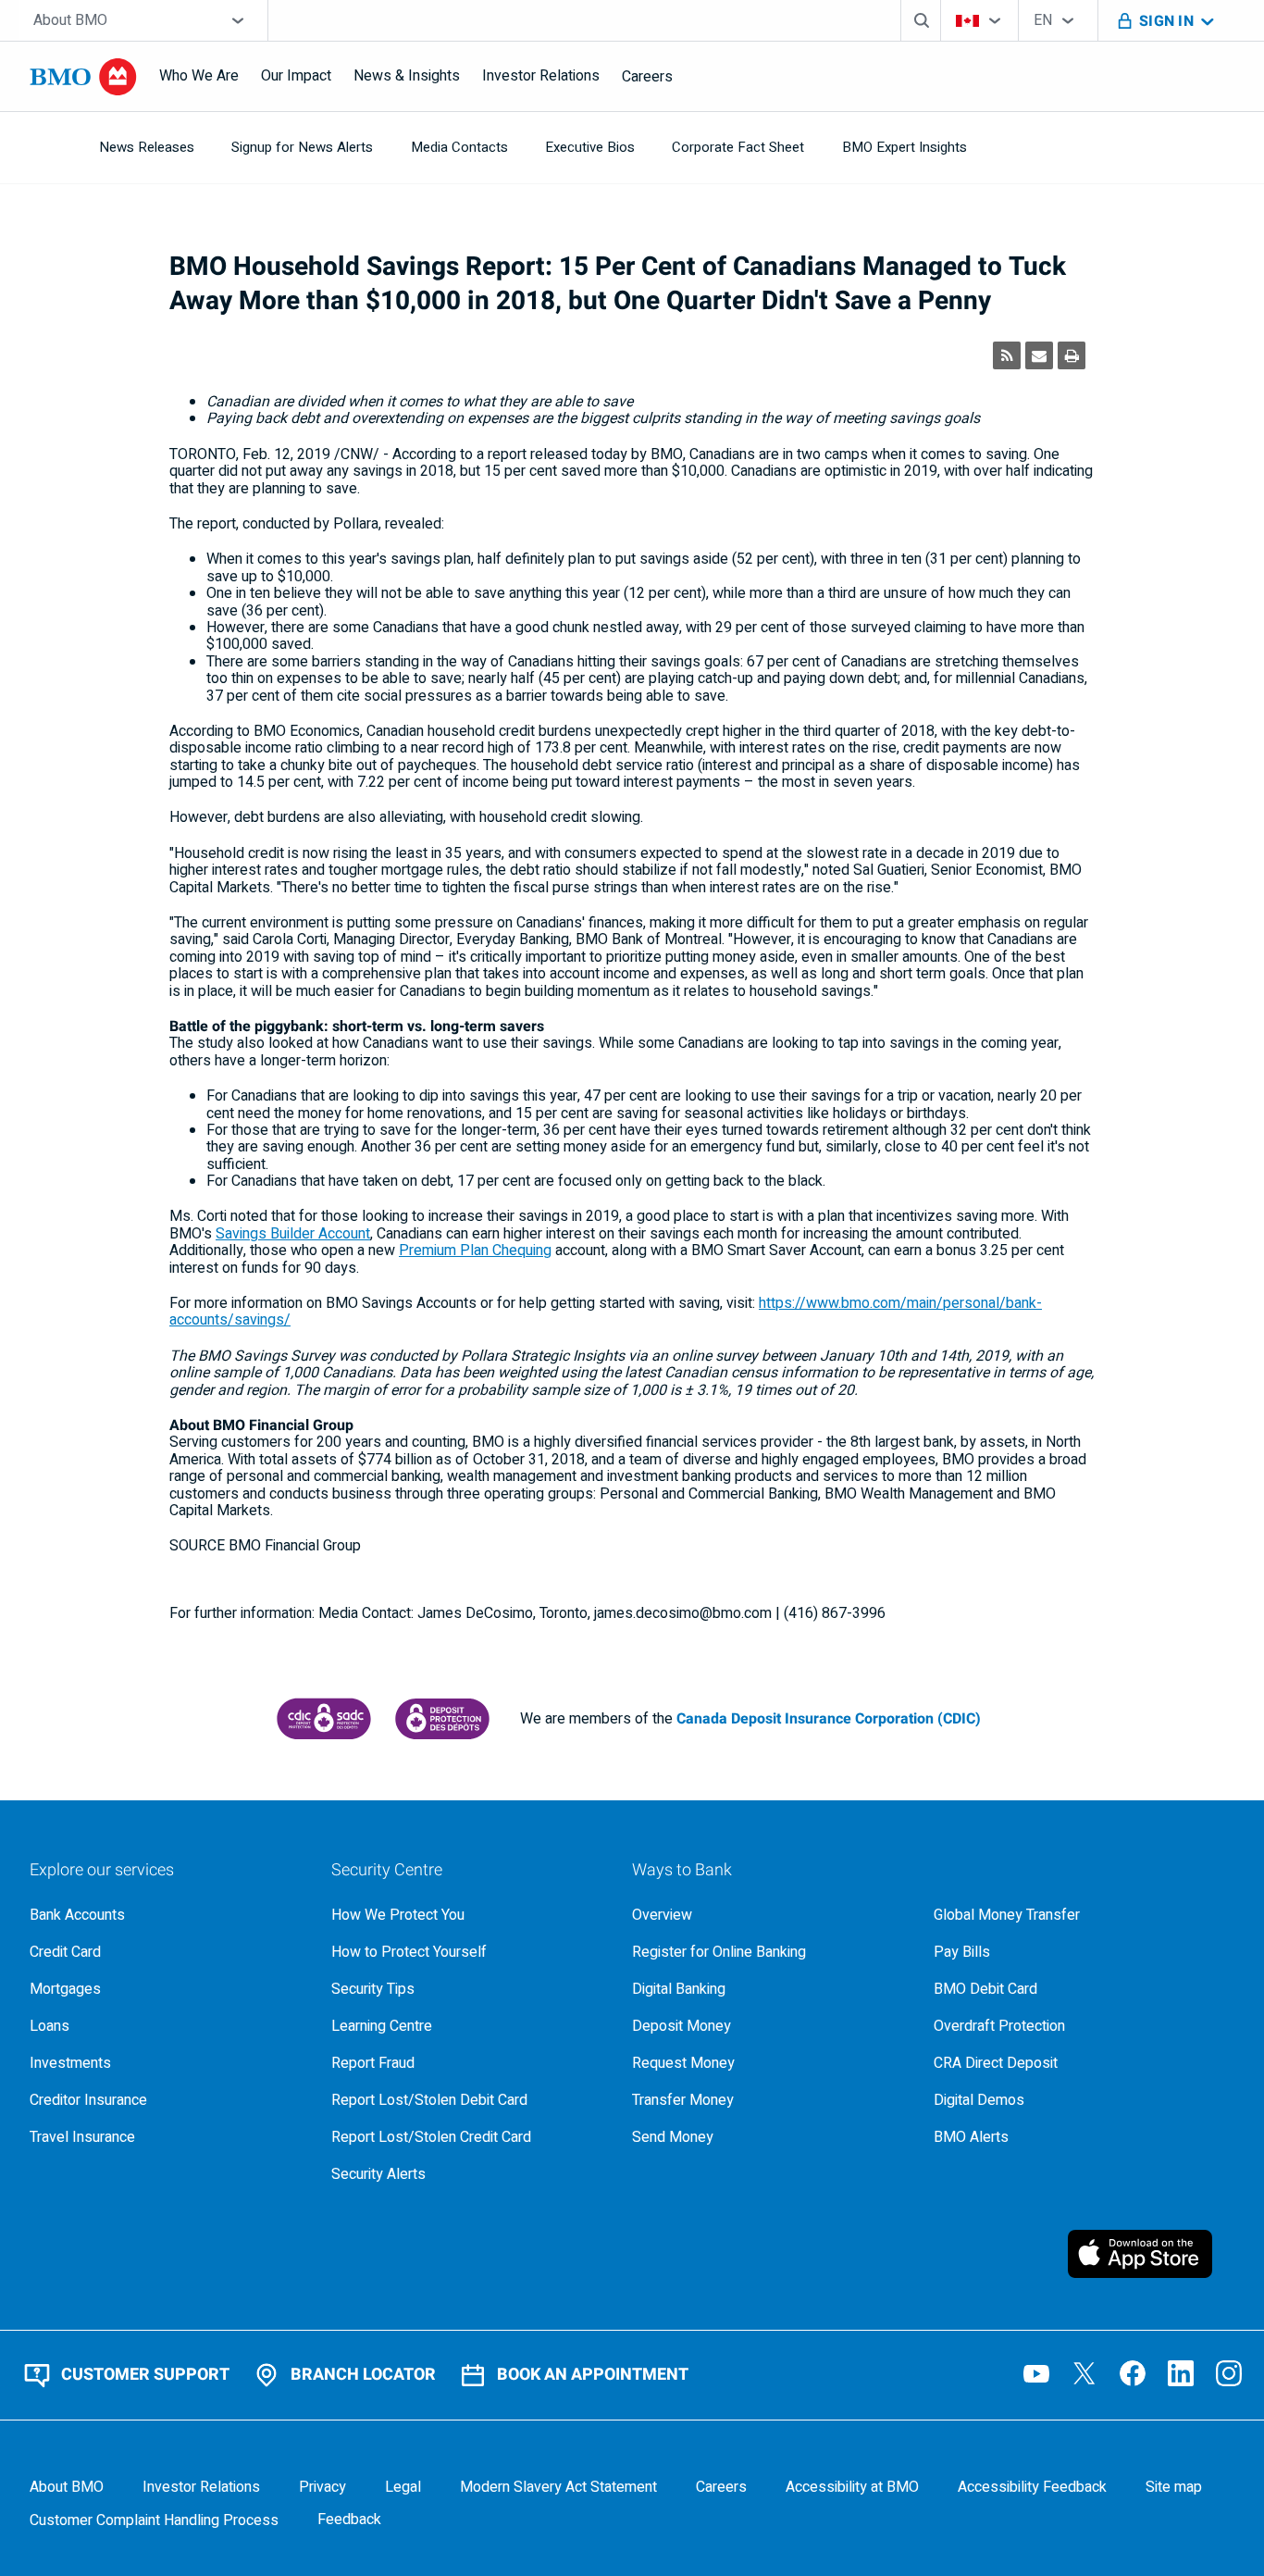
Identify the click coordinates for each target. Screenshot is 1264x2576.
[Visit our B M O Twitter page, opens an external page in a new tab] (1084, 2373)
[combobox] (143, 20)
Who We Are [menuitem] (199, 76)
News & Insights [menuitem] (407, 76)
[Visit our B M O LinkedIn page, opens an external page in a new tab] (1181, 2373)
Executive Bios (590, 147)
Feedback (349, 2520)
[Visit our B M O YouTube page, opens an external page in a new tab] (1036, 2373)
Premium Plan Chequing (475, 1251)
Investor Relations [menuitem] (541, 76)
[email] (1039, 355)
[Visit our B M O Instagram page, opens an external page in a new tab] (1229, 2373)
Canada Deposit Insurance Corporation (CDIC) (829, 1719)
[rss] (1007, 355)
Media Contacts (459, 147)
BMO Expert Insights (905, 147)
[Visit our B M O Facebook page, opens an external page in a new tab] (1133, 2373)
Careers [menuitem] (647, 77)
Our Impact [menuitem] (296, 76)
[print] (1072, 355)
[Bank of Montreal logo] (83, 77)
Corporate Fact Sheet (738, 147)
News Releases (147, 147)
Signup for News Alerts (302, 147)
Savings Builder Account (293, 1234)
